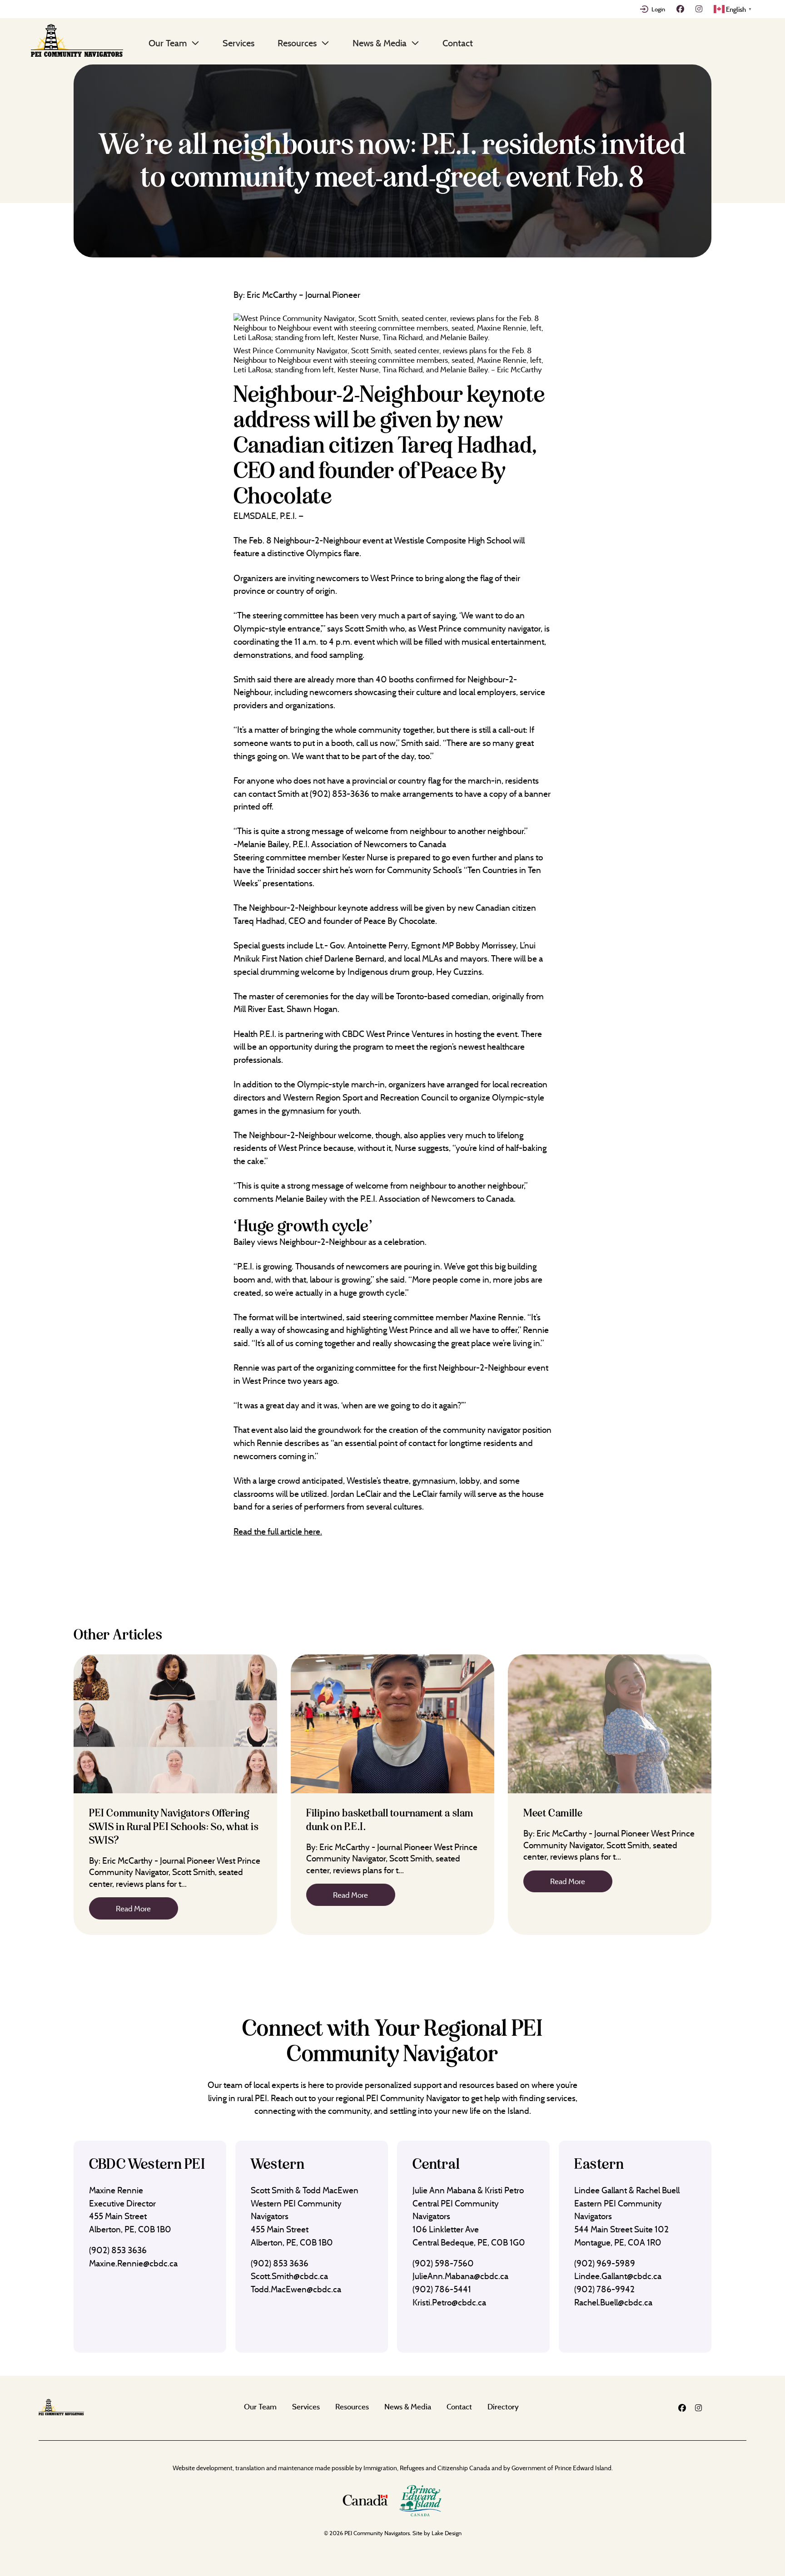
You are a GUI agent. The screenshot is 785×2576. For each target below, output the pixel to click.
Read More (133, 1908)
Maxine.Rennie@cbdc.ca (133, 2263)
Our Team (168, 43)
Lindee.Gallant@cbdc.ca (618, 2276)
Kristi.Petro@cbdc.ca (449, 2302)
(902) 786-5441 (442, 2289)
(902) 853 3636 (118, 2250)
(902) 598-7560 (443, 2263)
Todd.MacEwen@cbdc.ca (296, 2289)
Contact (458, 43)
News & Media (380, 43)
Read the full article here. (278, 1531)
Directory (503, 2406)
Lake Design (447, 2533)
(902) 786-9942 (604, 2289)
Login (658, 9)
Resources (297, 43)
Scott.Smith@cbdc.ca (289, 2276)
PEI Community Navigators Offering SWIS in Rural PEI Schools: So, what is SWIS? (174, 1827)
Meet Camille (553, 1813)
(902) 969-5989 (605, 2263)
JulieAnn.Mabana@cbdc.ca (460, 2276)
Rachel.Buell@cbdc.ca (613, 2302)
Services (238, 43)
